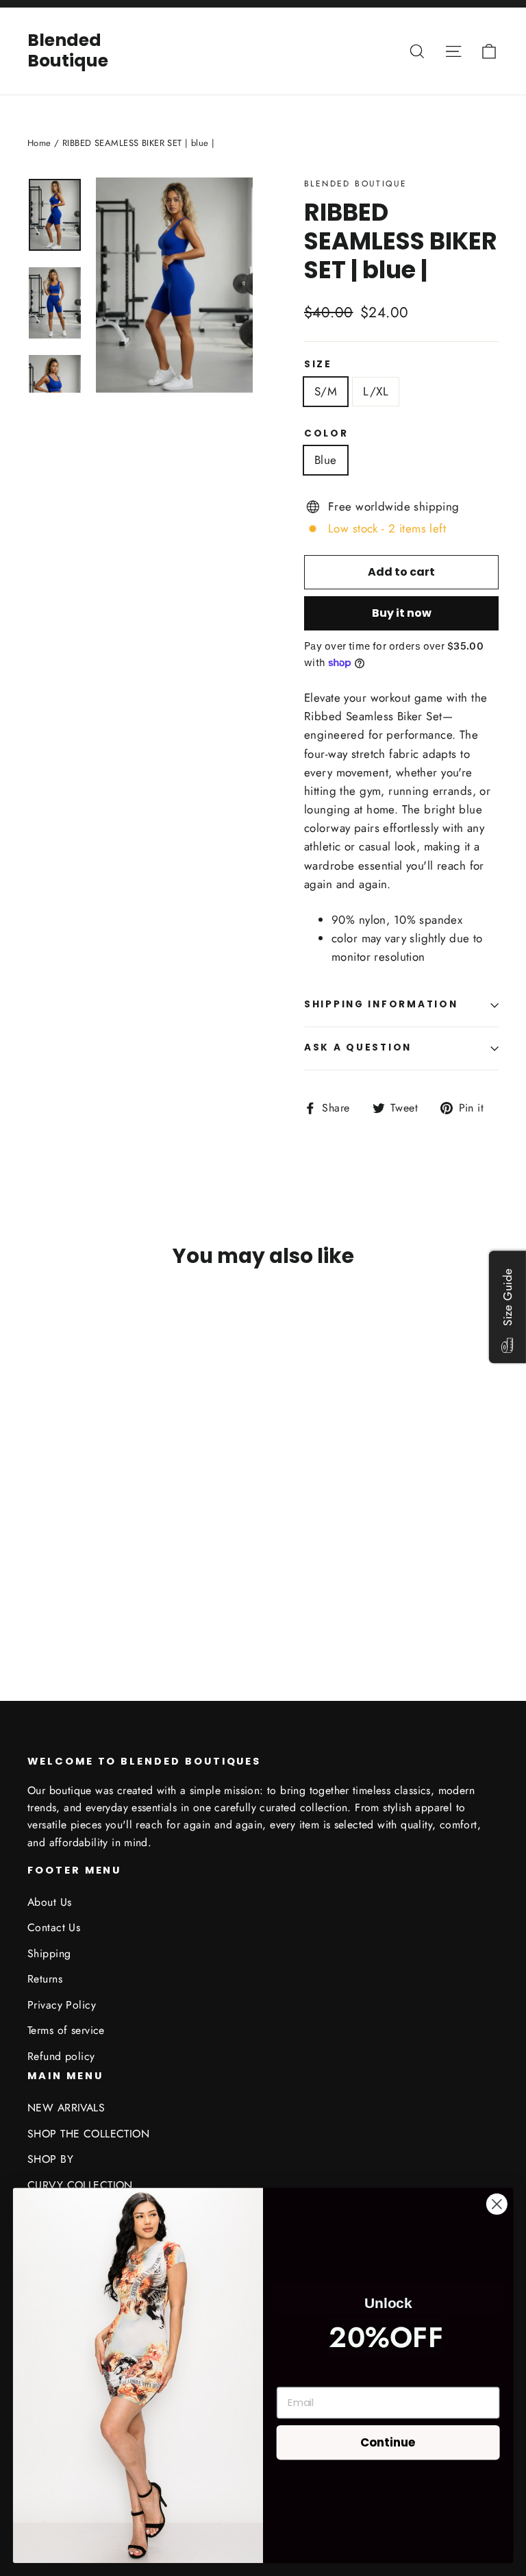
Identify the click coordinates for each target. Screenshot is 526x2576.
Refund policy (61, 2056)
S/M (326, 391)
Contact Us (54, 1927)
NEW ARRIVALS (66, 2108)
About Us (49, 1902)
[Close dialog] (497, 2204)
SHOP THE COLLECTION (88, 2134)
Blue (326, 460)
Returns (45, 1979)
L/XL (376, 391)
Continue (388, 2441)
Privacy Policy (62, 2005)
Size (318, 365)
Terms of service (66, 2030)
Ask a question (358, 1047)
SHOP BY (50, 2159)
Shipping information (381, 1004)
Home (39, 143)
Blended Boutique (68, 50)
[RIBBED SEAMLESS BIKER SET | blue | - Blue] (36, 1579)
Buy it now (402, 613)
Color (326, 434)
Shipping (49, 1953)
